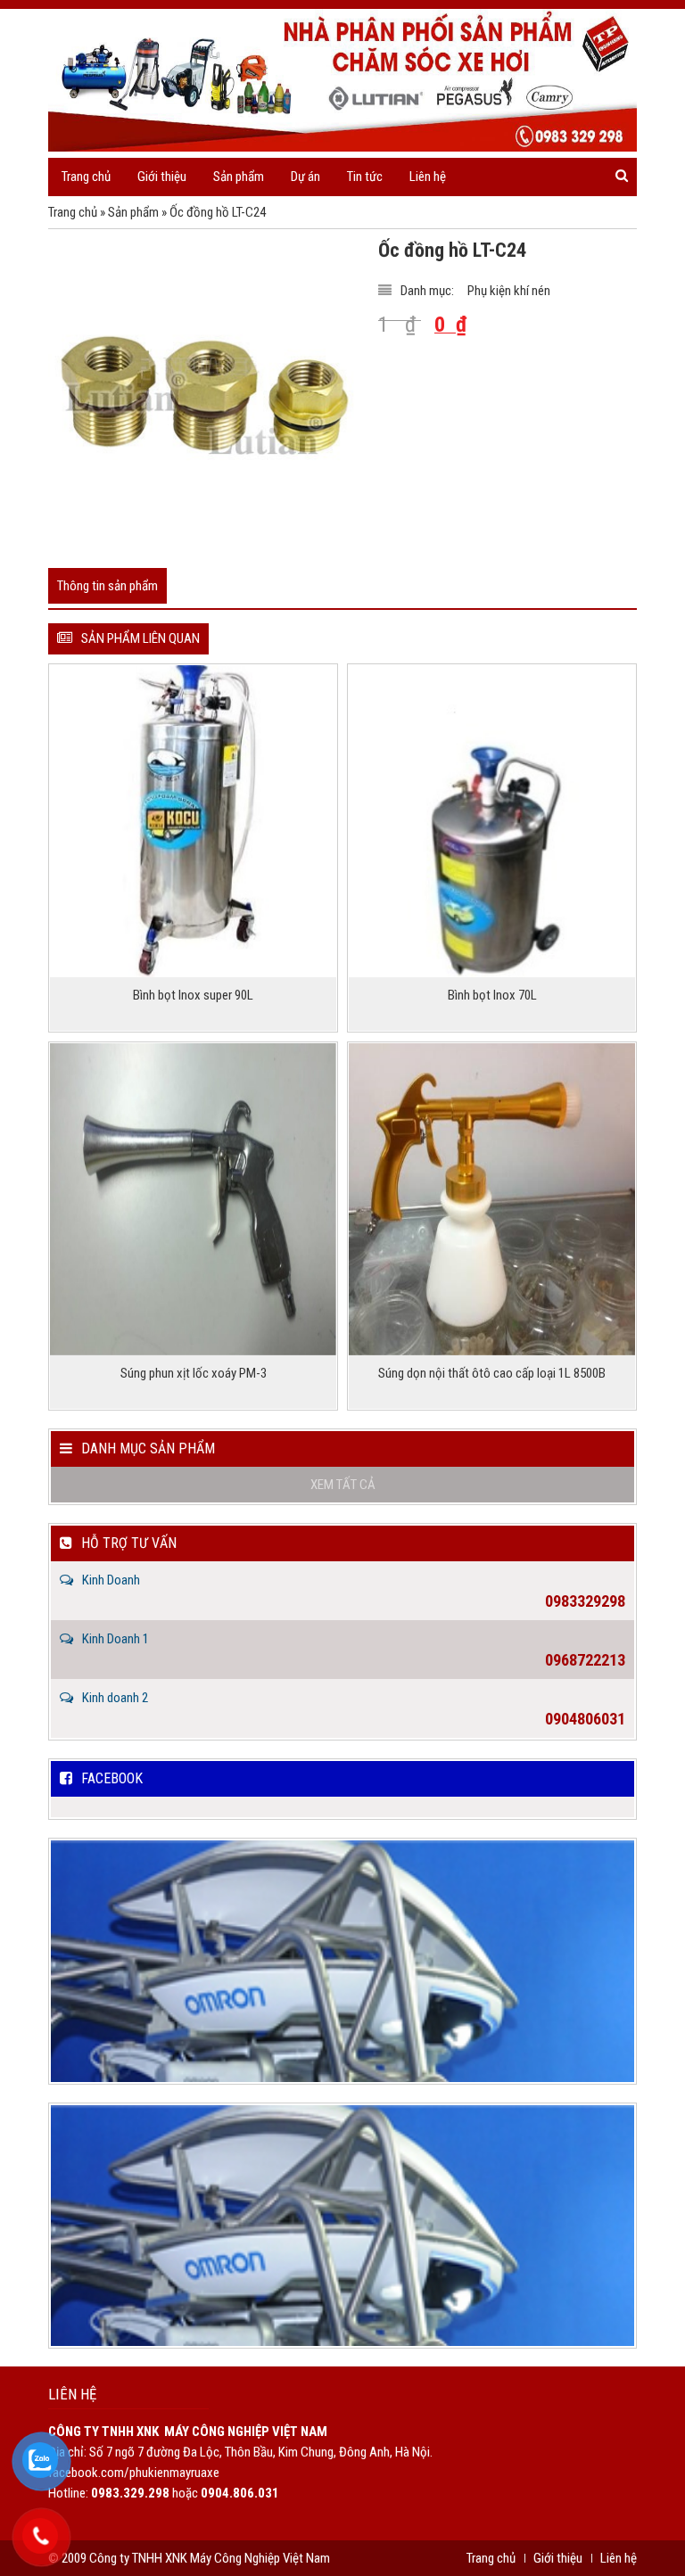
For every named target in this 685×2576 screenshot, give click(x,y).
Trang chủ (86, 177)
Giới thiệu (162, 177)
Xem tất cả (343, 1485)
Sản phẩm (133, 212)
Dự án (305, 177)
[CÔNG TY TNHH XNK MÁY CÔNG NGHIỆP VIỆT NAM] (342, 80)
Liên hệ (428, 177)
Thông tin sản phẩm (107, 586)
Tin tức (365, 177)
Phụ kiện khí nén (509, 291)
